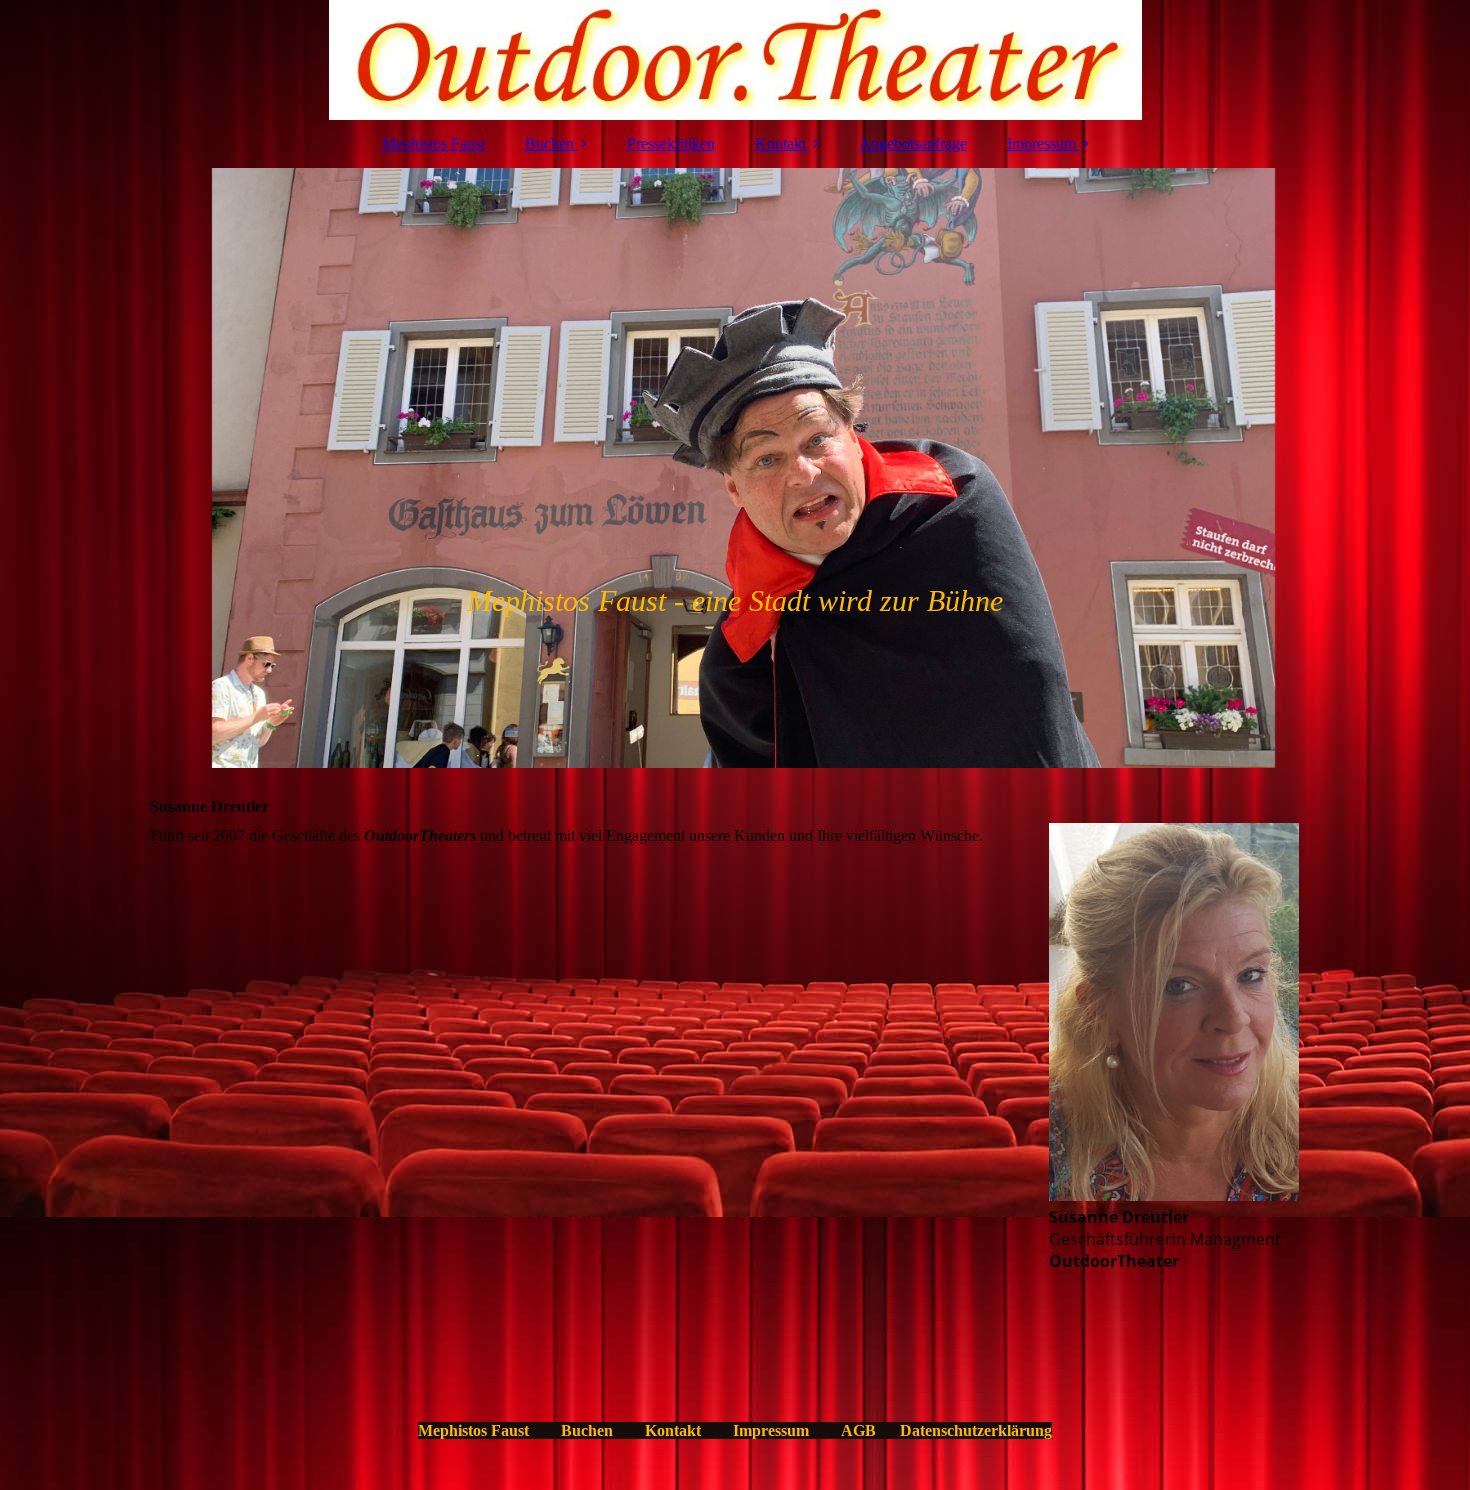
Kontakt (780, 143)
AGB (858, 1430)
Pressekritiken (671, 143)
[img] (735, 60)
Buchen (549, 143)
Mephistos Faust (433, 143)
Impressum (1041, 143)
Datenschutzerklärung (976, 1430)
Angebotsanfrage (913, 143)
